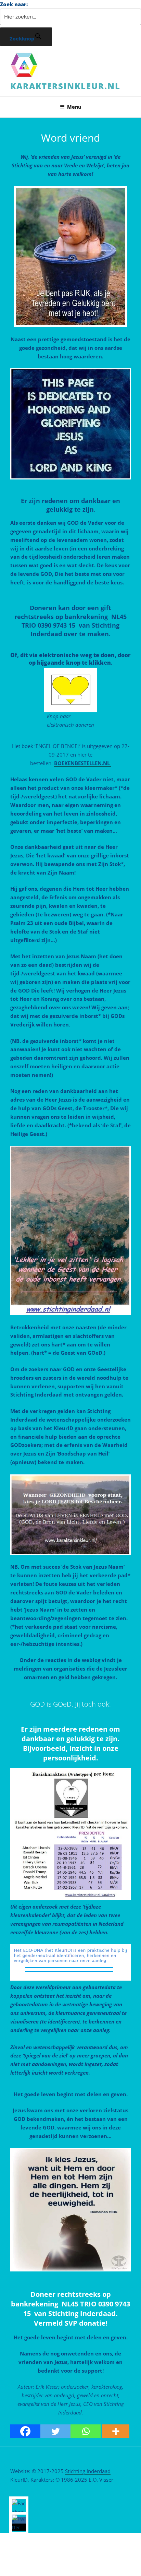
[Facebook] (25, 2431)
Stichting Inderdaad (88, 2471)
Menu (74, 107)
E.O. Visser (101, 2480)
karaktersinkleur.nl (65, 86)
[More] (116, 2431)
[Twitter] (55, 2431)
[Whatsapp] (86, 2431)
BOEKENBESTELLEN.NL (83, 763)
